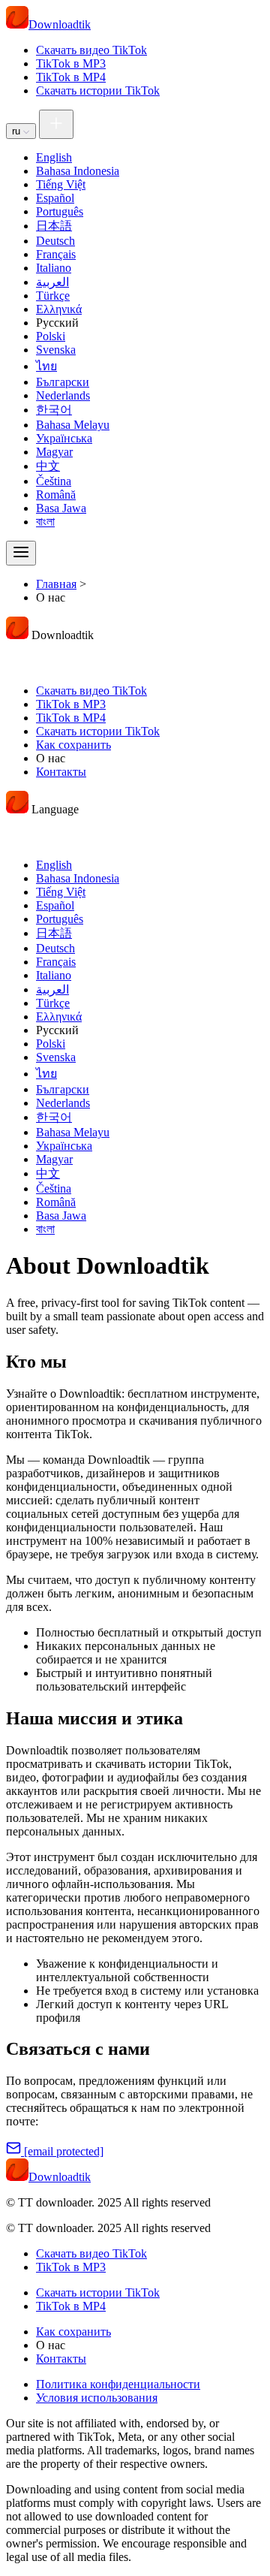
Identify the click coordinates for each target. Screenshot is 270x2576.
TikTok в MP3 (71, 63)
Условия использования (97, 2398)
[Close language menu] (21, 831)
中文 (48, 466)
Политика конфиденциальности (118, 2384)
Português (60, 211)
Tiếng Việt (61, 184)
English (54, 157)
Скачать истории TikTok (98, 90)
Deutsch (55, 241)
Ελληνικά (59, 309)
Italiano (54, 268)
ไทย (46, 366)
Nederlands (63, 395)
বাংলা (45, 522)
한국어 (54, 410)
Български (63, 382)
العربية (52, 282)
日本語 (54, 226)
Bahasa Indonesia (78, 171)
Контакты (61, 772)
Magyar (54, 452)
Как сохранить (73, 745)
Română (56, 495)
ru (18, 131)
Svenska (56, 350)
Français (56, 254)
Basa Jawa (61, 508)
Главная (56, 584)
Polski (51, 336)
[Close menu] (21, 657)
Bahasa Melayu (73, 425)
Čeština (54, 481)
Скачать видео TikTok (91, 50)
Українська (64, 438)
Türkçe (53, 296)
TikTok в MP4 (71, 77)
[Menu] (21, 553)
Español (55, 198)
